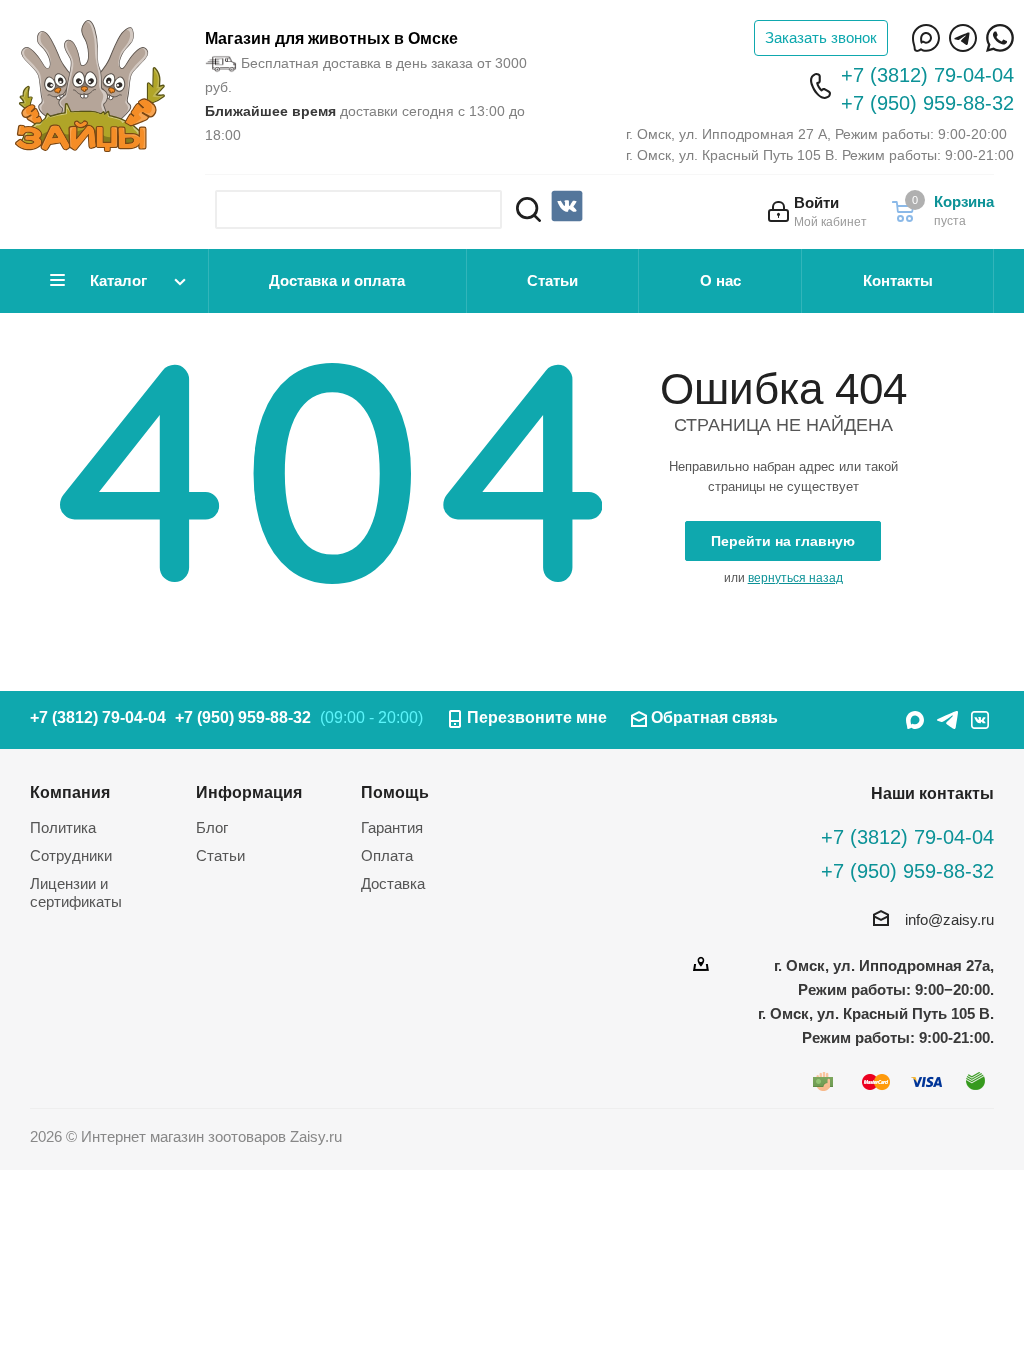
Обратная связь (714, 717)
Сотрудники (71, 855)
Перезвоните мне (537, 717)
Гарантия (392, 827)
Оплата (387, 855)
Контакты (898, 280)
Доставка (393, 883)
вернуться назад (795, 578)
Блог (212, 827)
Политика (63, 827)
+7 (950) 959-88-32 (927, 103)
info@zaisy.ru (949, 919)
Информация (249, 792)
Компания (70, 792)
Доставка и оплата (337, 280)
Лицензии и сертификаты (76, 892)
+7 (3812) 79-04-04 (927, 75)
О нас (720, 280)
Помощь (395, 792)
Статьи (552, 280)
